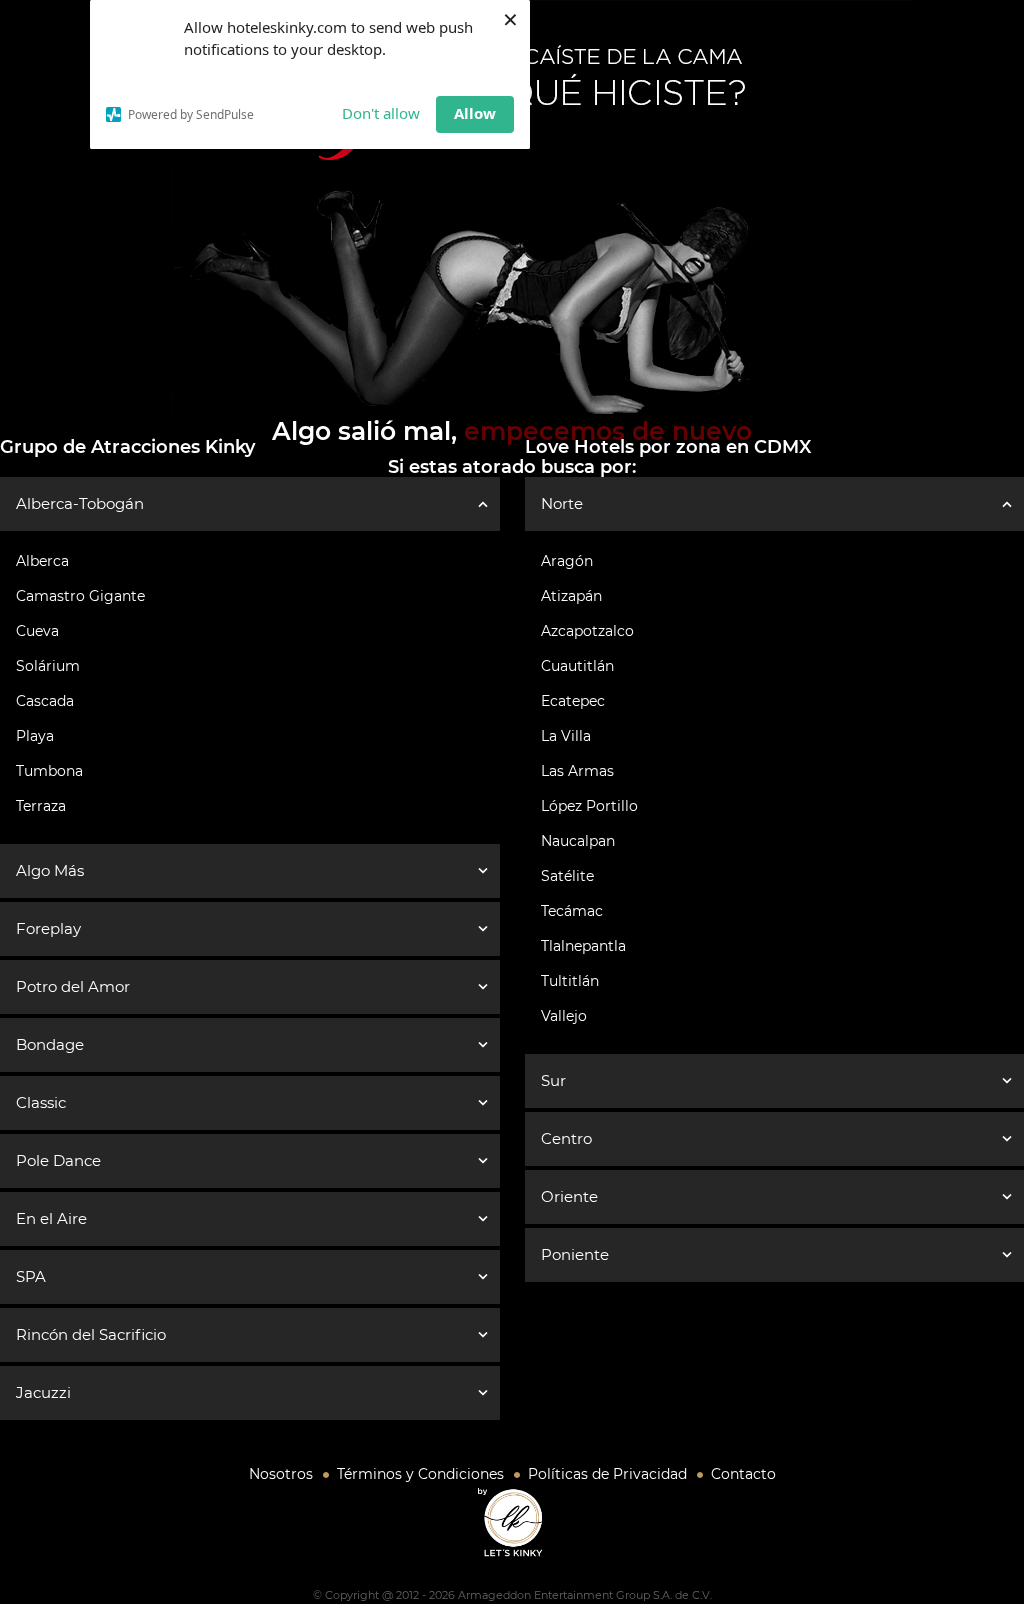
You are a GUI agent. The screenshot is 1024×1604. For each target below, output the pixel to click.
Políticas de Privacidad (607, 1474)
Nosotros (281, 1474)
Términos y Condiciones (420, 1474)
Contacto (743, 1474)
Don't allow (381, 113)
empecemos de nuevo (608, 431)
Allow (475, 113)
